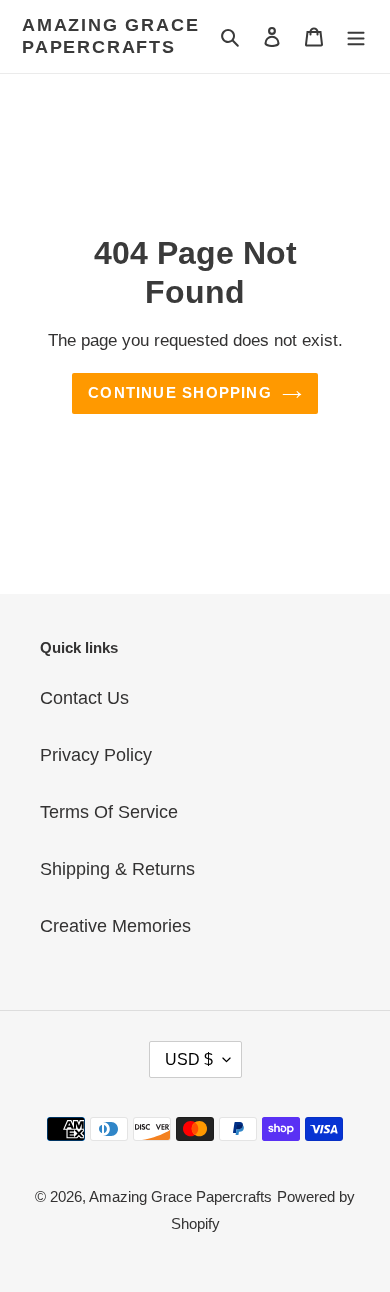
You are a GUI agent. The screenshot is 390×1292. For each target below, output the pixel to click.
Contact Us (84, 698)
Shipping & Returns (117, 869)
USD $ (189, 1059)
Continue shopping (180, 392)
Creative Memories (115, 926)
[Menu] (356, 36)
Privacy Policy (96, 755)
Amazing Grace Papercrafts (110, 36)
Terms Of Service (109, 812)
